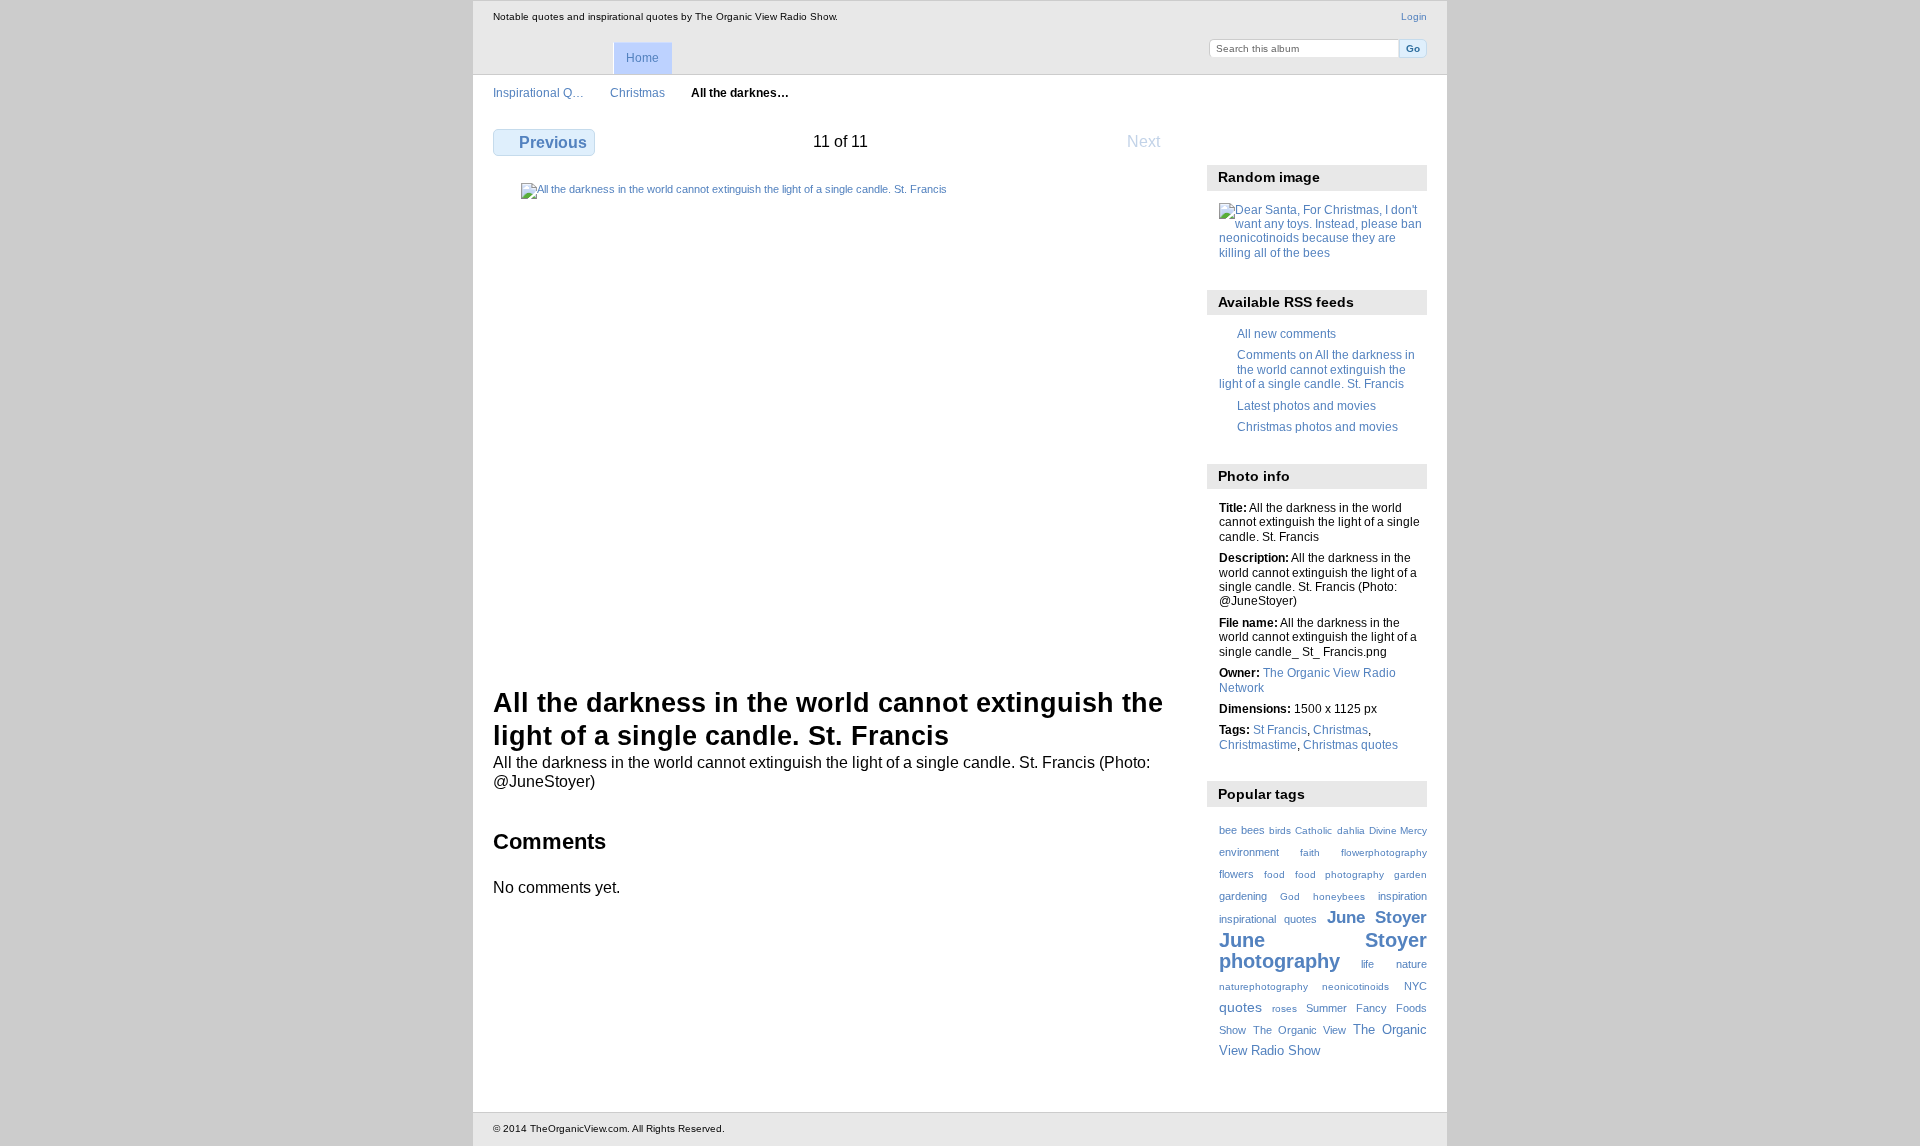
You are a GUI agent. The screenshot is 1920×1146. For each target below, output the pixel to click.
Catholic (1313, 830)
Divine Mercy (1398, 830)
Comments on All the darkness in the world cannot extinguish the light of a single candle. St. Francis (1317, 369)
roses (1284, 1008)
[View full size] (841, 423)
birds (1280, 830)
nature (1411, 964)
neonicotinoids (1355, 986)
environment (1249, 852)
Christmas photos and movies (1317, 426)
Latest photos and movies (1306, 405)
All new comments (1286, 333)
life (1367, 964)
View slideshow (1315, 140)
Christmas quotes (1350, 744)
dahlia (1351, 830)
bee (1228, 830)
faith (1310, 852)
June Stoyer (1377, 917)
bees (1253, 830)
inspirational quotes (1268, 919)
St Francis (1280, 729)
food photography (1339, 874)
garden (1410, 874)
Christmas (637, 92)
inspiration (1402, 896)
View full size (1229, 140)
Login (1414, 16)
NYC (1415, 986)
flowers (1236, 874)
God (1290, 896)
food (1274, 874)
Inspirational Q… (538, 92)
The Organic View (1299, 1030)
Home (642, 58)
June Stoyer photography (1323, 950)
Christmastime (1258, 744)
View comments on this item (1272, 140)
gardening (1243, 896)
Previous (553, 142)
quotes (1240, 1007)
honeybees (1339, 896)
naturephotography (1263, 986)
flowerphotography (1384, 852)
